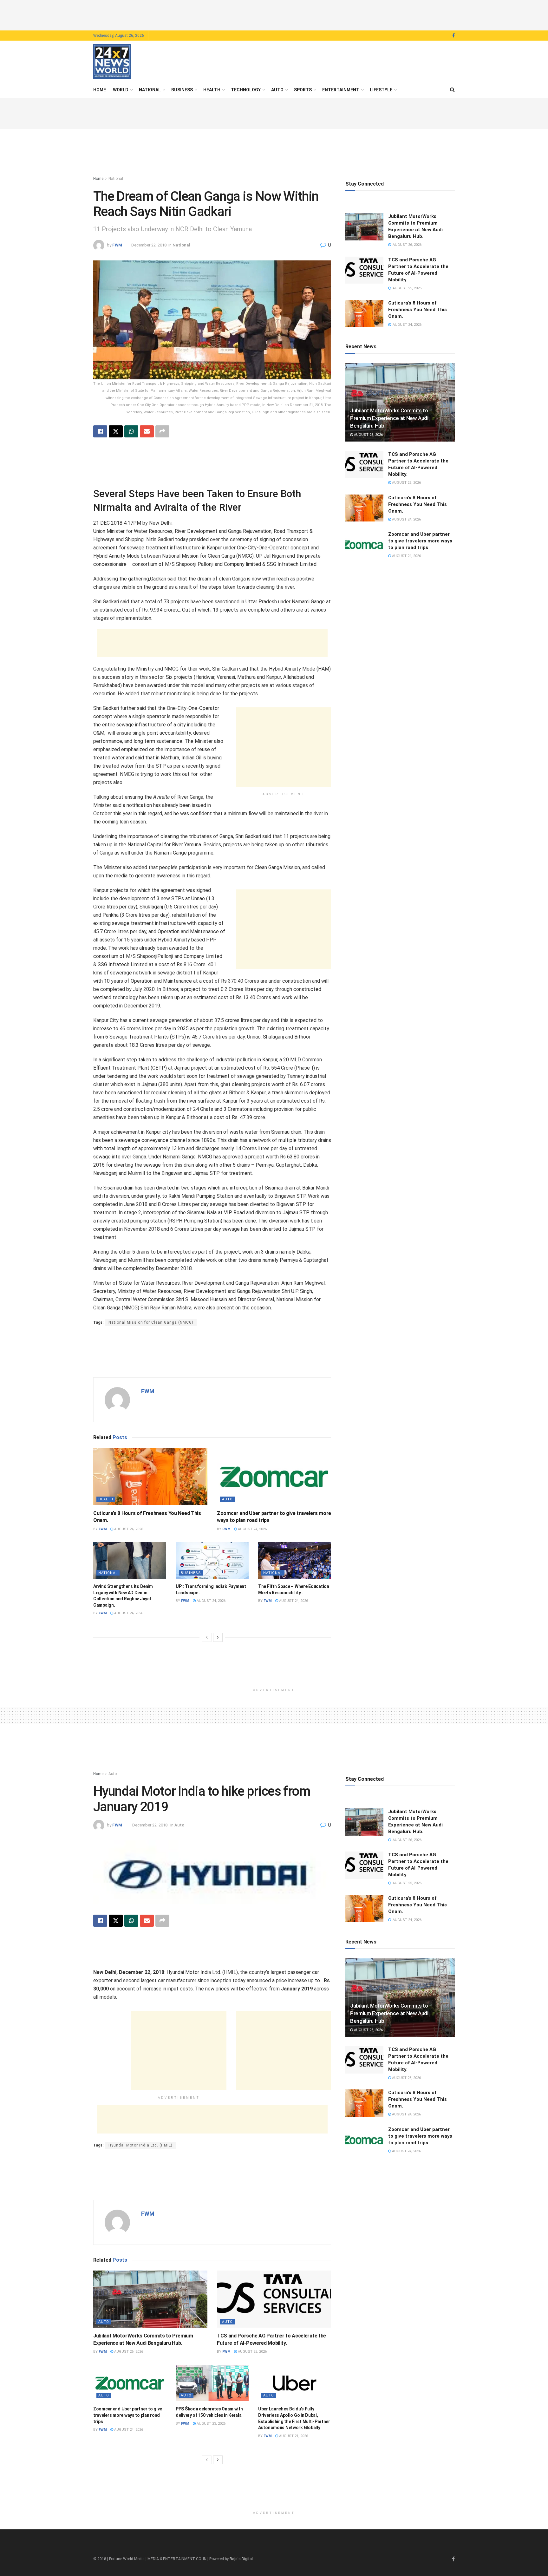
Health (212, 90)
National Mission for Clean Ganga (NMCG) (151, 1322)
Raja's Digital (241, 2559)
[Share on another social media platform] (162, 431)
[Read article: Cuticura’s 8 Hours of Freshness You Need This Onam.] (150, 1477)
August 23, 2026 (211, 2424)
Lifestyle (381, 90)
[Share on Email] (147, 431)
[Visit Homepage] (112, 62)
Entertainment (341, 90)
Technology (246, 90)
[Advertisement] (274, 14)
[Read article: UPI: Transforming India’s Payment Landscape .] (212, 1560)
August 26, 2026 (368, 435)
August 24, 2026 (128, 1529)
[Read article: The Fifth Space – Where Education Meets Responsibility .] (295, 1560)
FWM (117, 245)
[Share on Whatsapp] (131, 431)
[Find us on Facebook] (453, 36)
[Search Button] (452, 90)
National (150, 90)
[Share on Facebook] (100, 431)
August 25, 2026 (406, 483)
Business (182, 90)
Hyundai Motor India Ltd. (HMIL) (140, 2145)
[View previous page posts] (207, 1637)
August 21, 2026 (293, 2436)
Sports (303, 90)
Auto (277, 90)
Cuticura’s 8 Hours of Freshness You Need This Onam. (418, 310)
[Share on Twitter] (116, 431)
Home (100, 90)
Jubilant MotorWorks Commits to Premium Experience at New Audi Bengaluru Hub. (389, 418)
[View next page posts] (218, 1637)
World (121, 90)
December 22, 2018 (149, 245)
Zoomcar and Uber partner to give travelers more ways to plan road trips (420, 541)
